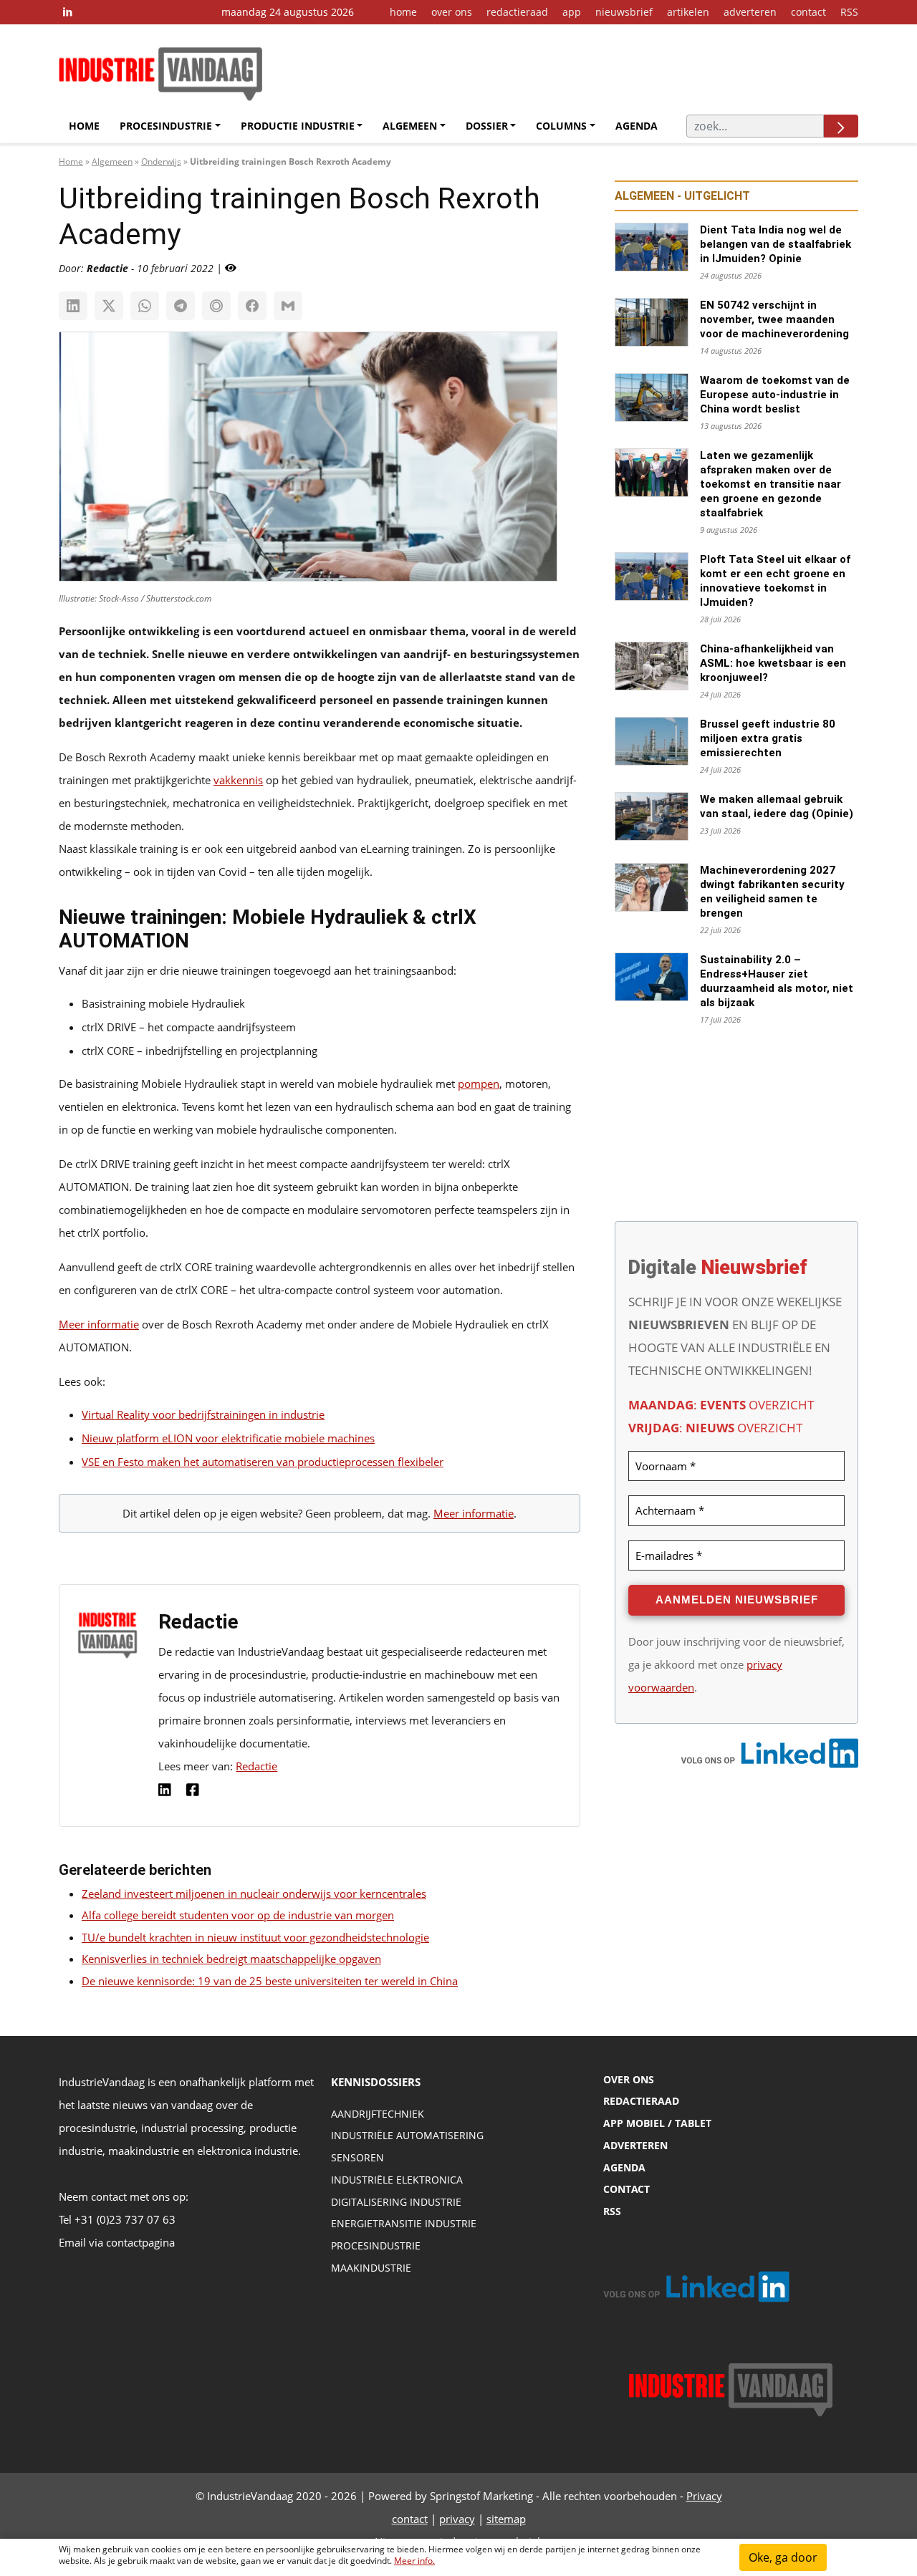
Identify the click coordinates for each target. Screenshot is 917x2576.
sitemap (506, 2519)
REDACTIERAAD (641, 2101)
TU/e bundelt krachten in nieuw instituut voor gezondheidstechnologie (255, 1937)
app (572, 12)
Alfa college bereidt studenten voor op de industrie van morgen (238, 1915)
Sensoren (357, 2157)
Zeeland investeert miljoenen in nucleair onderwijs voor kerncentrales (254, 1894)
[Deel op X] (109, 306)
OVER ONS (629, 2079)
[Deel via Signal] (216, 306)
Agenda (637, 126)
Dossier (487, 126)
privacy (457, 2519)
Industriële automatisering (407, 2135)
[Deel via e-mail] (288, 306)
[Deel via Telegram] (181, 306)
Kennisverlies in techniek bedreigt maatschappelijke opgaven (231, 1959)
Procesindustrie (166, 126)
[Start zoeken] (841, 126)
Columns (561, 126)
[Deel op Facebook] (252, 306)
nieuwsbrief (624, 12)
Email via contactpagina (117, 2242)
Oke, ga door (783, 2557)
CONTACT (626, 2189)
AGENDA (624, 2167)
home (403, 12)
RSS (849, 12)
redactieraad (517, 12)
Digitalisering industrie (396, 2202)
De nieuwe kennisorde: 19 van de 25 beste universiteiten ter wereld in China (270, 1981)
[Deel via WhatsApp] (145, 306)
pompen (479, 1084)
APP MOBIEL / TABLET (657, 2123)
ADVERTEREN (635, 2145)
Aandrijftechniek (378, 2114)
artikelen (688, 12)
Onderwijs (161, 161)
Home (84, 126)
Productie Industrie (298, 126)
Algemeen (410, 126)
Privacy (704, 2496)
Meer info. (414, 2561)
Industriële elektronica (397, 2180)
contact (808, 12)
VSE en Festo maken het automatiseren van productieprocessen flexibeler (263, 1462)
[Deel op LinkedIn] (73, 306)
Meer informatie (99, 1324)
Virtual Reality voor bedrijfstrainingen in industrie (203, 1414)
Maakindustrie (371, 2268)
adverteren (750, 12)
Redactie (256, 1766)
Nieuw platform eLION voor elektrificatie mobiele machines (228, 1438)
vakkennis (238, 780)
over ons (452, 12)
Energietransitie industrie (404, 2223)
